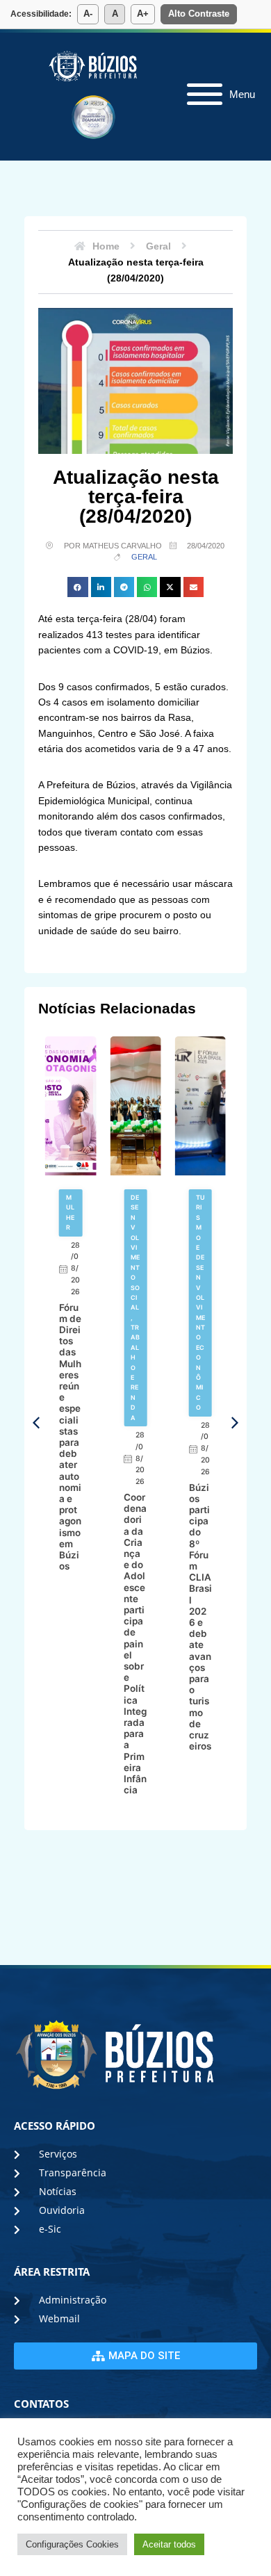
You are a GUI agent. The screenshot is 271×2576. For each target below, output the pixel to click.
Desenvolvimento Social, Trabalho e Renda (135, 1307)
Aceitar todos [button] (169, 2544)
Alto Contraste (199, 14)
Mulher (70, 1212)
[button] (77, 587)
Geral (144, 557)
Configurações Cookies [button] (72, 2544)
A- (88, 14)
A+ (143, 14)
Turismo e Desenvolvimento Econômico (200, 1302)
